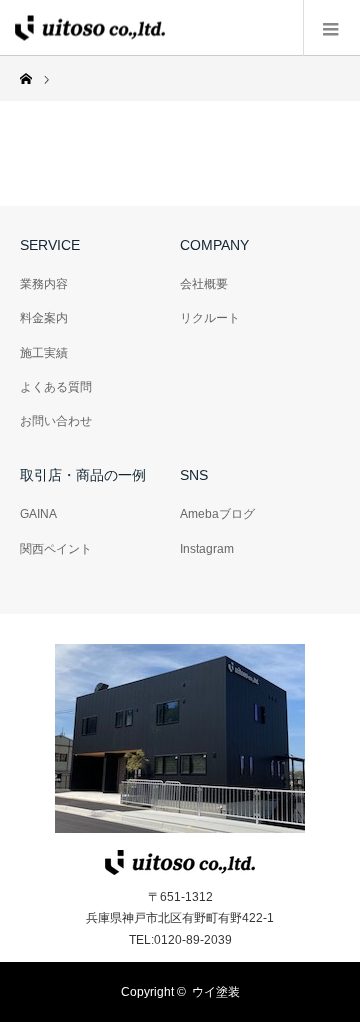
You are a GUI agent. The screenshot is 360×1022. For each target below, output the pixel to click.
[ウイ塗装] (90, 27)
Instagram (207, 549)
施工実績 (44, 353)
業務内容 (44, 284)
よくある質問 (56, 387)
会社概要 (204, 284)
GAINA (38, 514)
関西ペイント (56, 549)
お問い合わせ (56, 421)
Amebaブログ (217, 514)
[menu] (331, 28)
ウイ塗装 (216, 992)
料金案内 (44, 318)
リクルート (210, 318)
